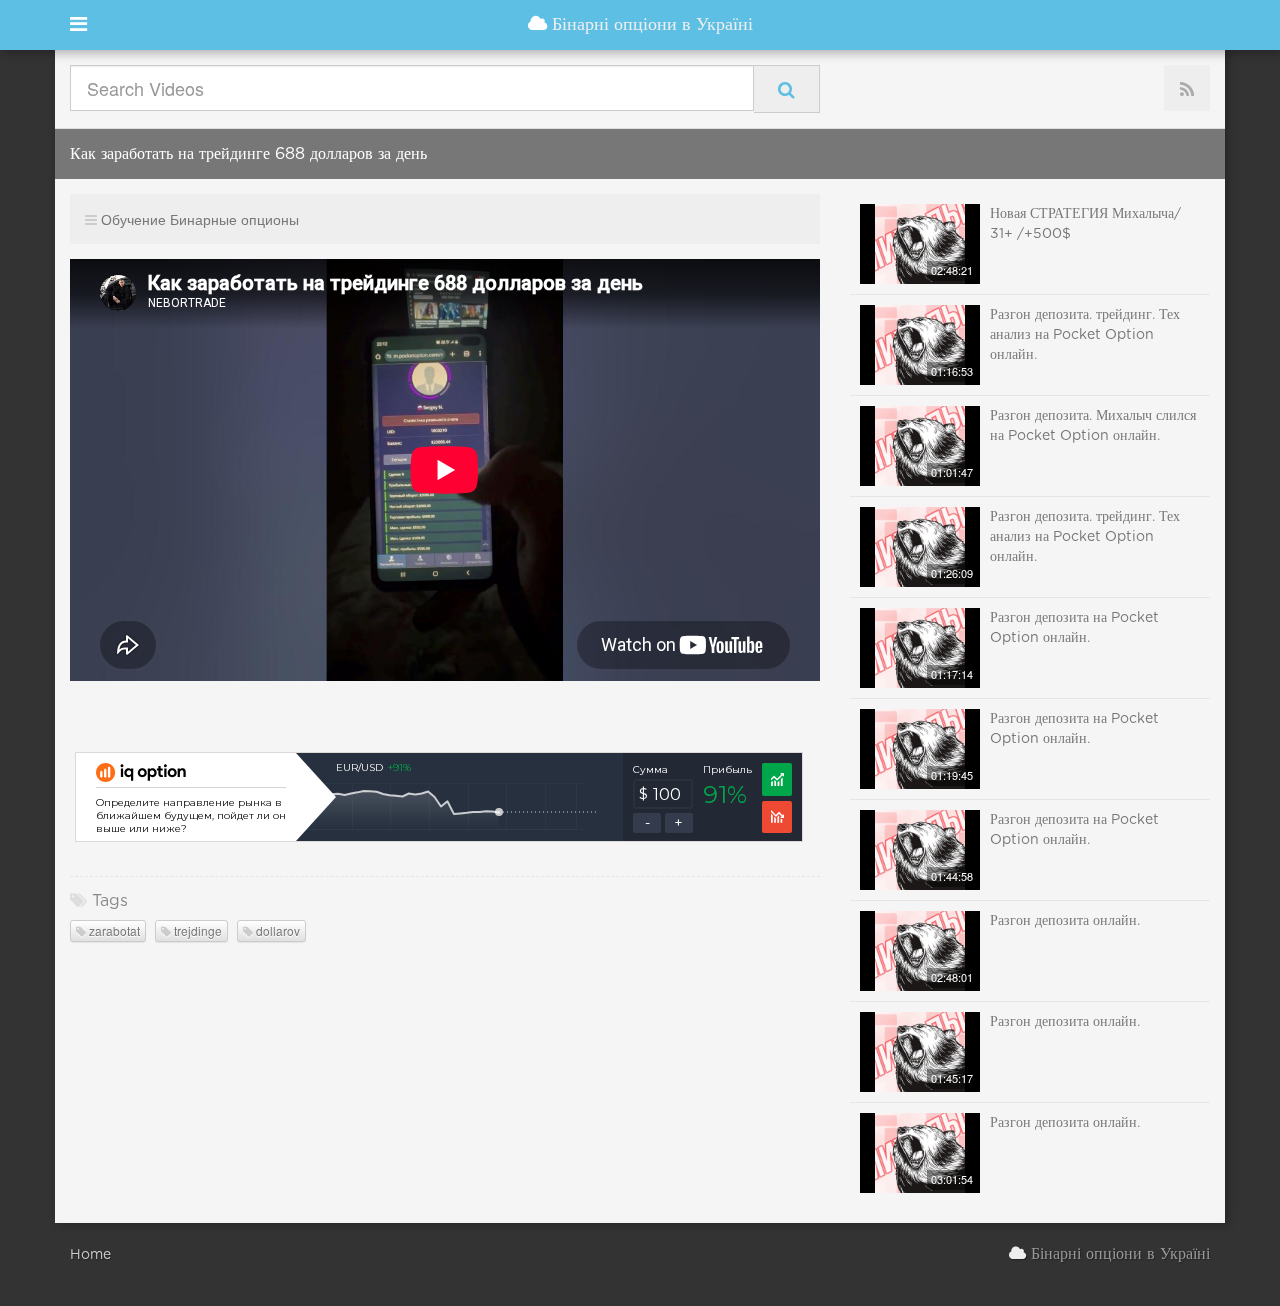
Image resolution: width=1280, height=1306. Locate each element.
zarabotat (113, 930)
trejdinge (196, 930)
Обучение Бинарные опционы (200, 219)
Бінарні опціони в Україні (650, 25)
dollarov (276, 930)
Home (90, 1255)
